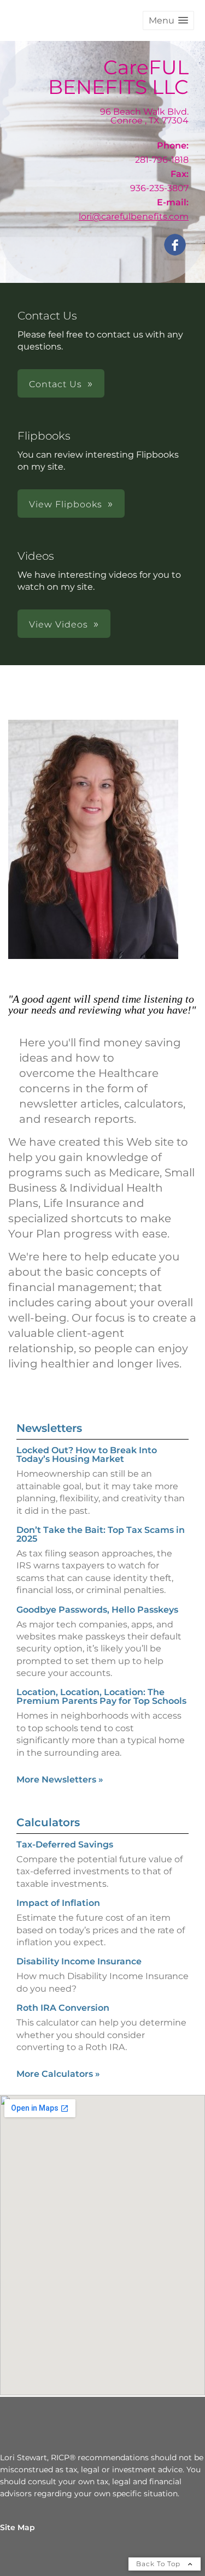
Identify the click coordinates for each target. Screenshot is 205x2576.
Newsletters (49, 1428)
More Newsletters (60, 1779)
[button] (168, 20)
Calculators (48, 1822)
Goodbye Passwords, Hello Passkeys (97, 1610)
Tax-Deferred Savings (65, 1844)
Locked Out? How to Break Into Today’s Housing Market (87, 1455)
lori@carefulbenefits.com (134, 217)
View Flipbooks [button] (66, 504)
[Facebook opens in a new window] (175, 245)
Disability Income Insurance (79, 1961)
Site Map (17, 2527)
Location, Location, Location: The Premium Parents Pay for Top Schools (101, 1696)
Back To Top (159, 2564)
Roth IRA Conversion (63, 2008)
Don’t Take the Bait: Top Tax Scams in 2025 (101, 1534)
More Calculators (58, 2074)
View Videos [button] (58, 624)
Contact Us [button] (55, 384)
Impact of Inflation (58, 1903)
